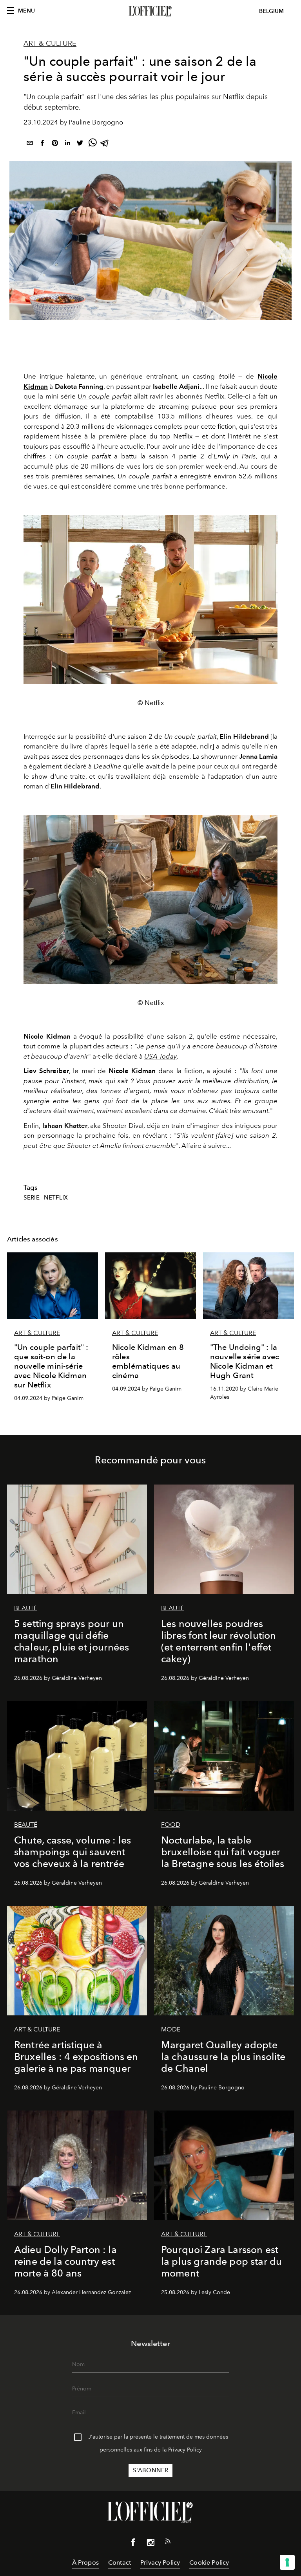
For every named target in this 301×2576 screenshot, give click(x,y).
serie (32, 1198)
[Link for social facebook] (133, 2544)
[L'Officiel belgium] (150, 11)
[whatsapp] (92, 144)
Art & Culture (50, 43)
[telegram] (105, 144)
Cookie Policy (209, 2562)
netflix (56, 1198)
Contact (120, 2562)
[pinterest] (55, 144)
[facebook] (42, 144)
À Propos (85, 2562)
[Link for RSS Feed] (168, 2543)
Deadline (108, 766)
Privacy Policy (185, 2450)
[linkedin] (67, 144)
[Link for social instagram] (150, 2544)
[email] (30, 144)
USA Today (160, 1056)
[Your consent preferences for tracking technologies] (287, 2562)
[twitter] (80, 144)
